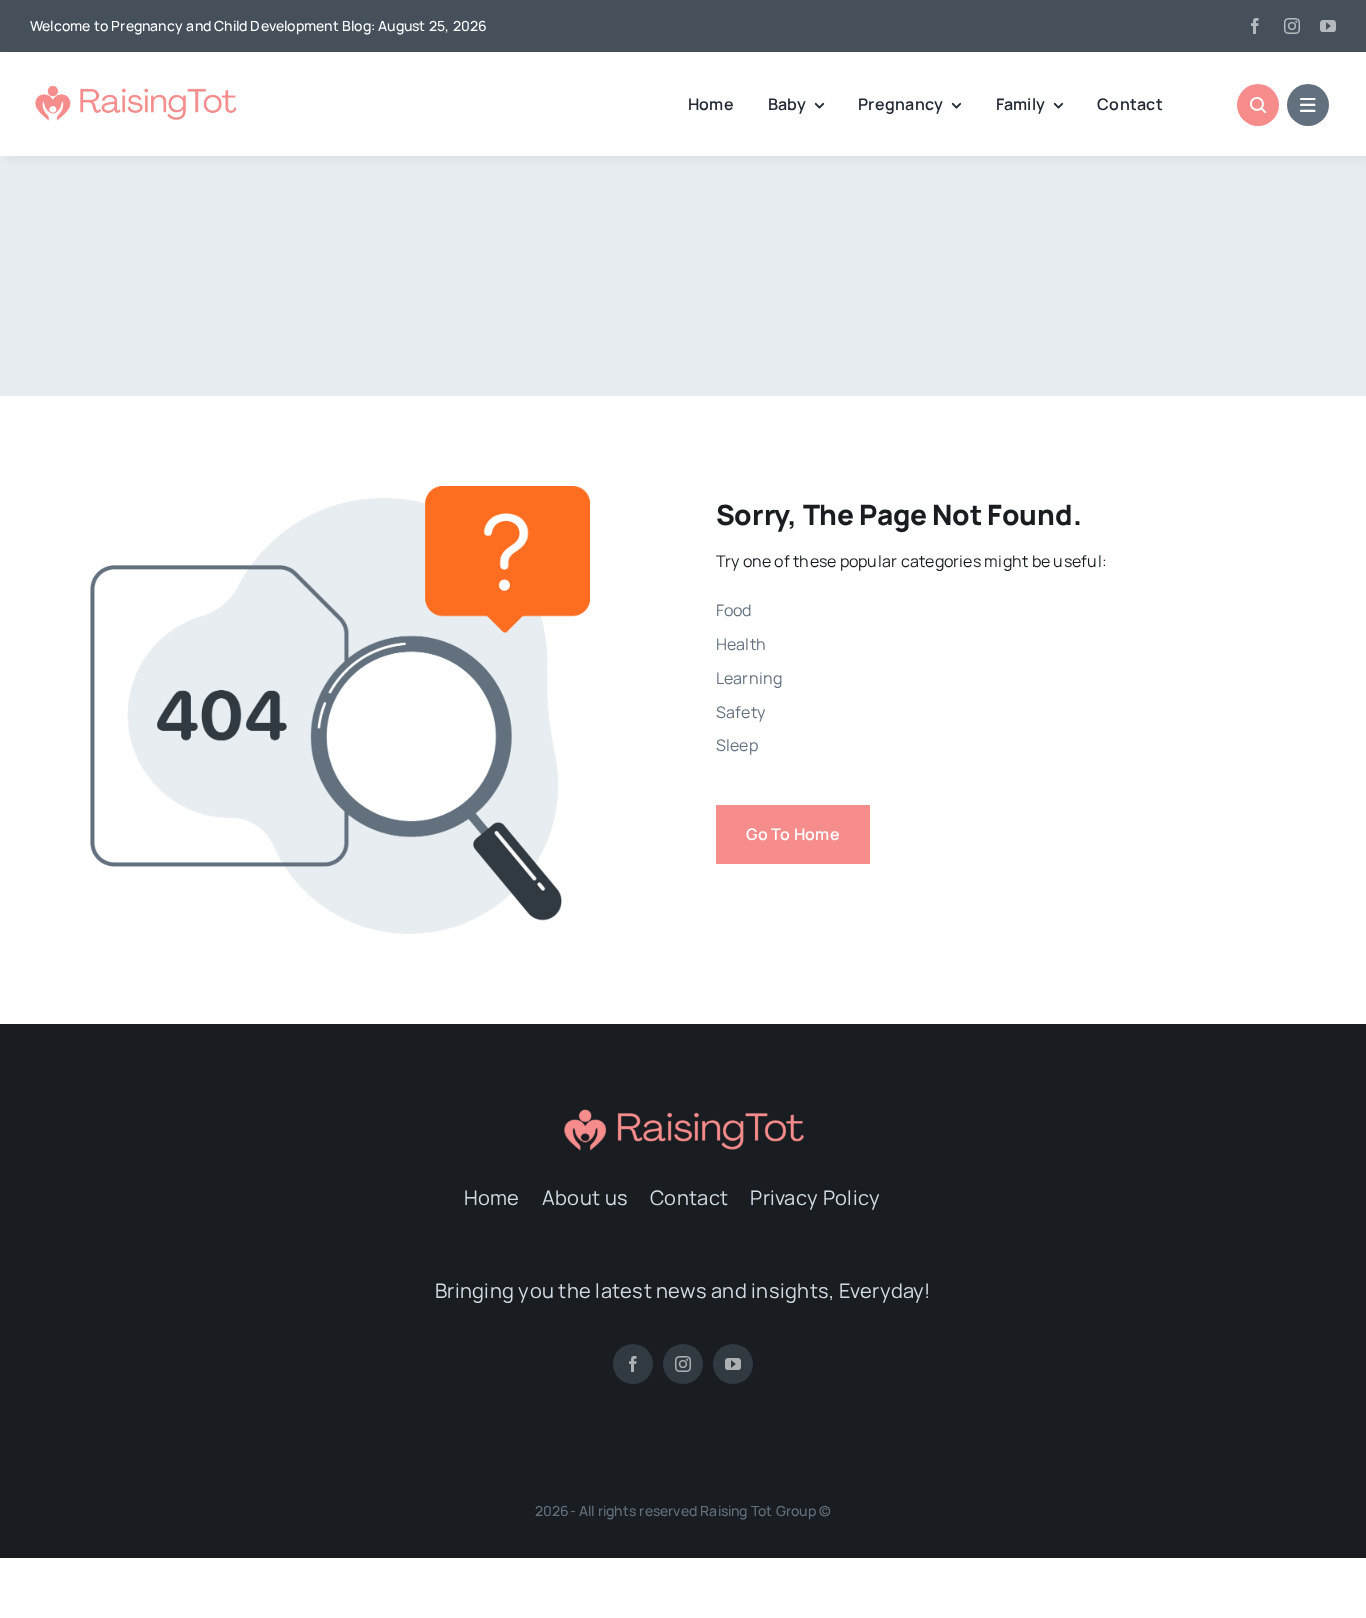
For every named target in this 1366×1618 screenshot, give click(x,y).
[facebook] (1255, 26)
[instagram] (1292, 26)
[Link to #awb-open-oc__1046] (1258, 105)
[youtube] (1328, 26)
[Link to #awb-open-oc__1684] (1308, 105)
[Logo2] (135, 89)
